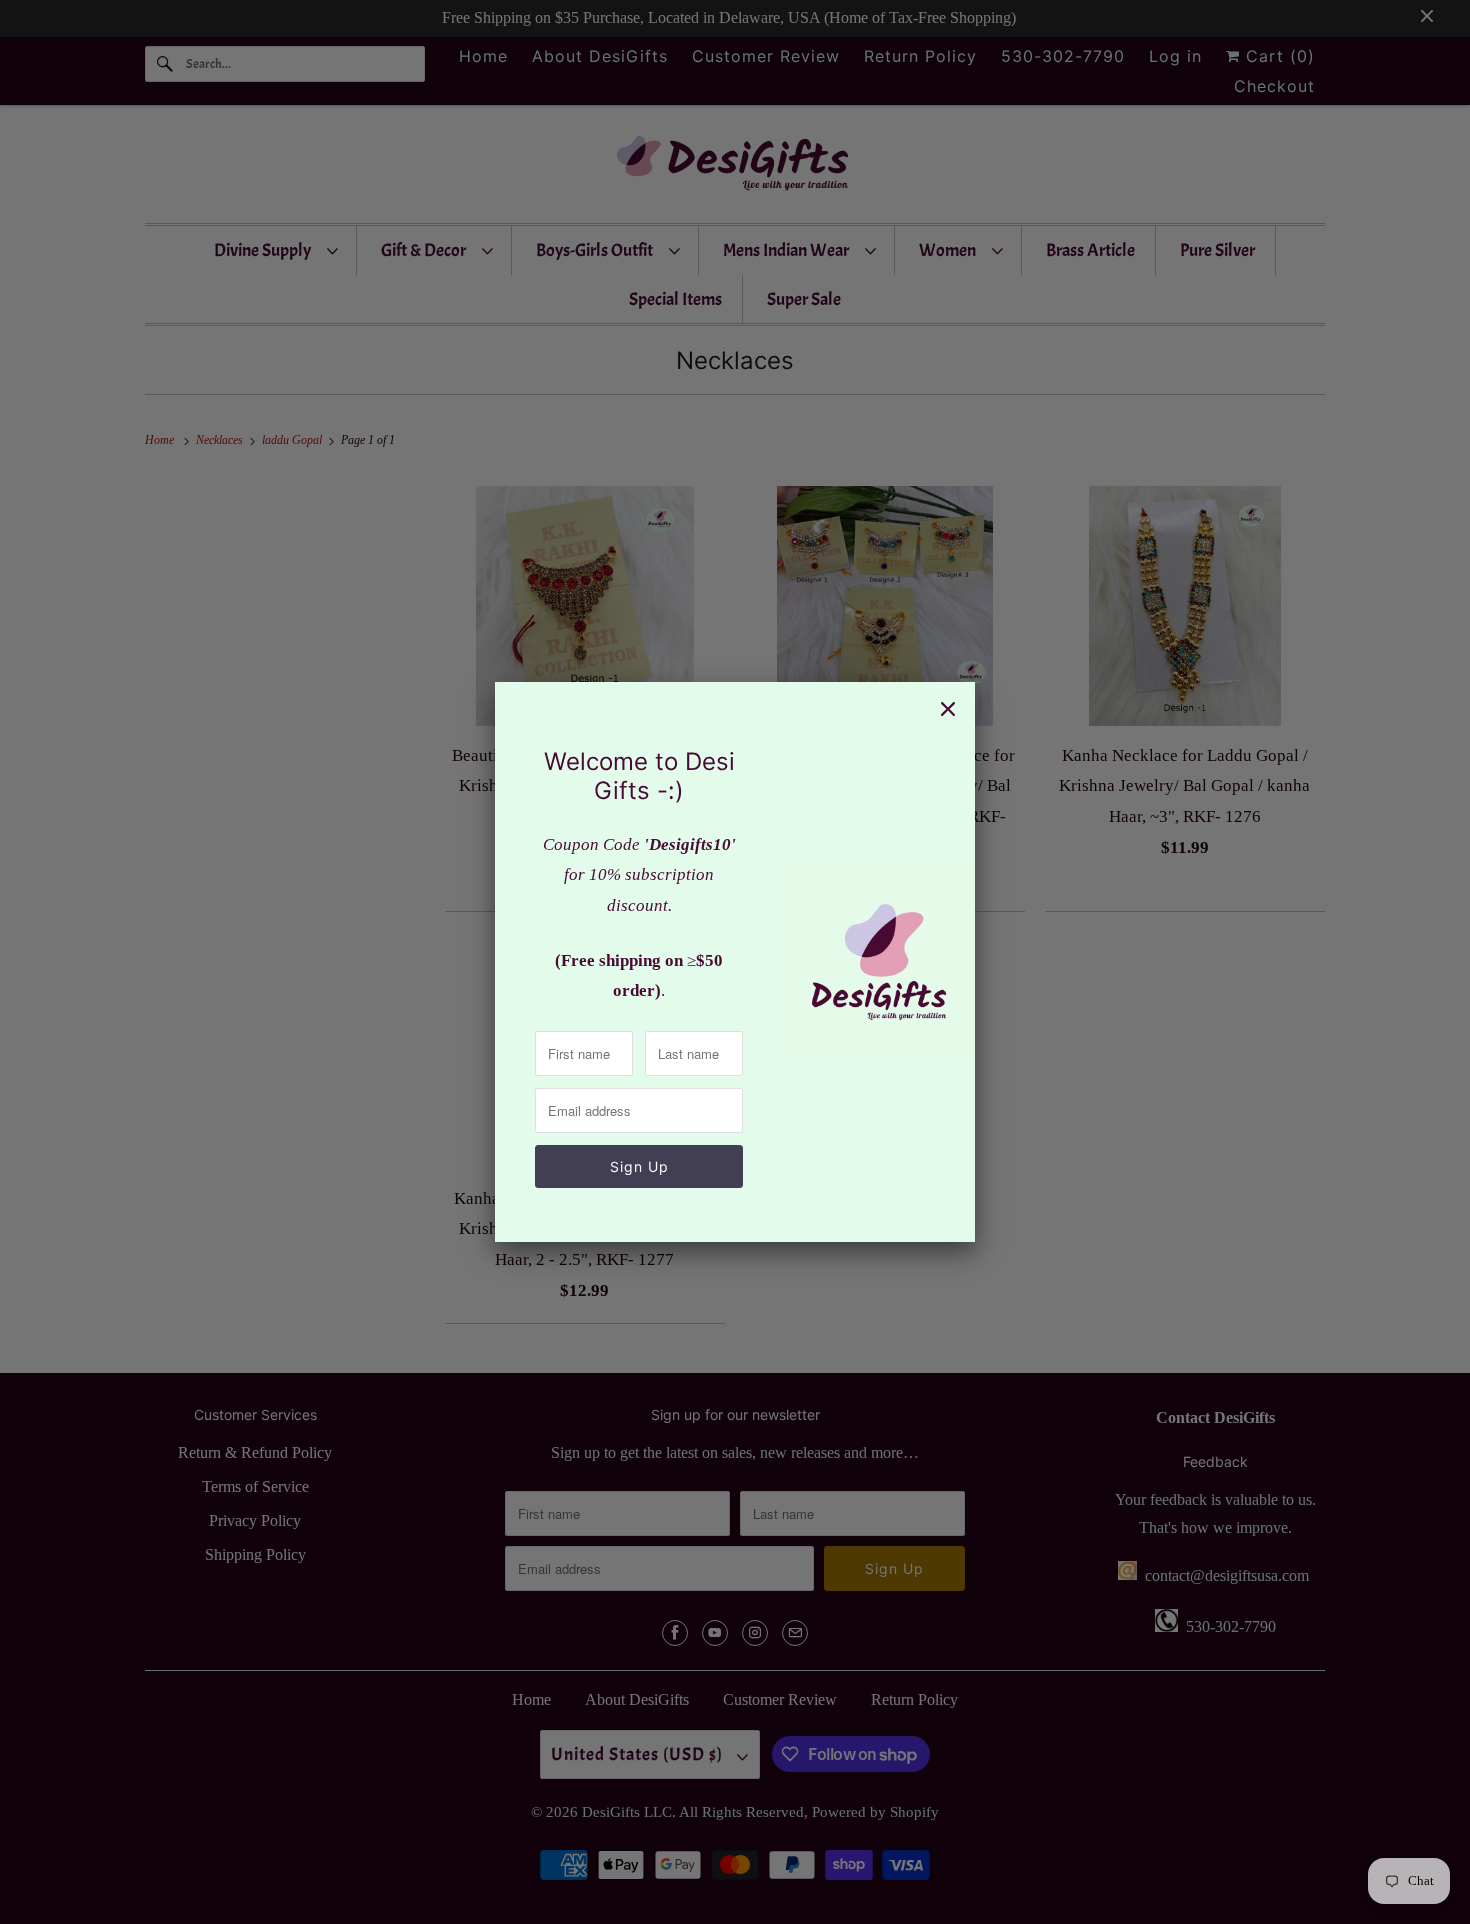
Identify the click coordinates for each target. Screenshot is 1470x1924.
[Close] (948, 709)
